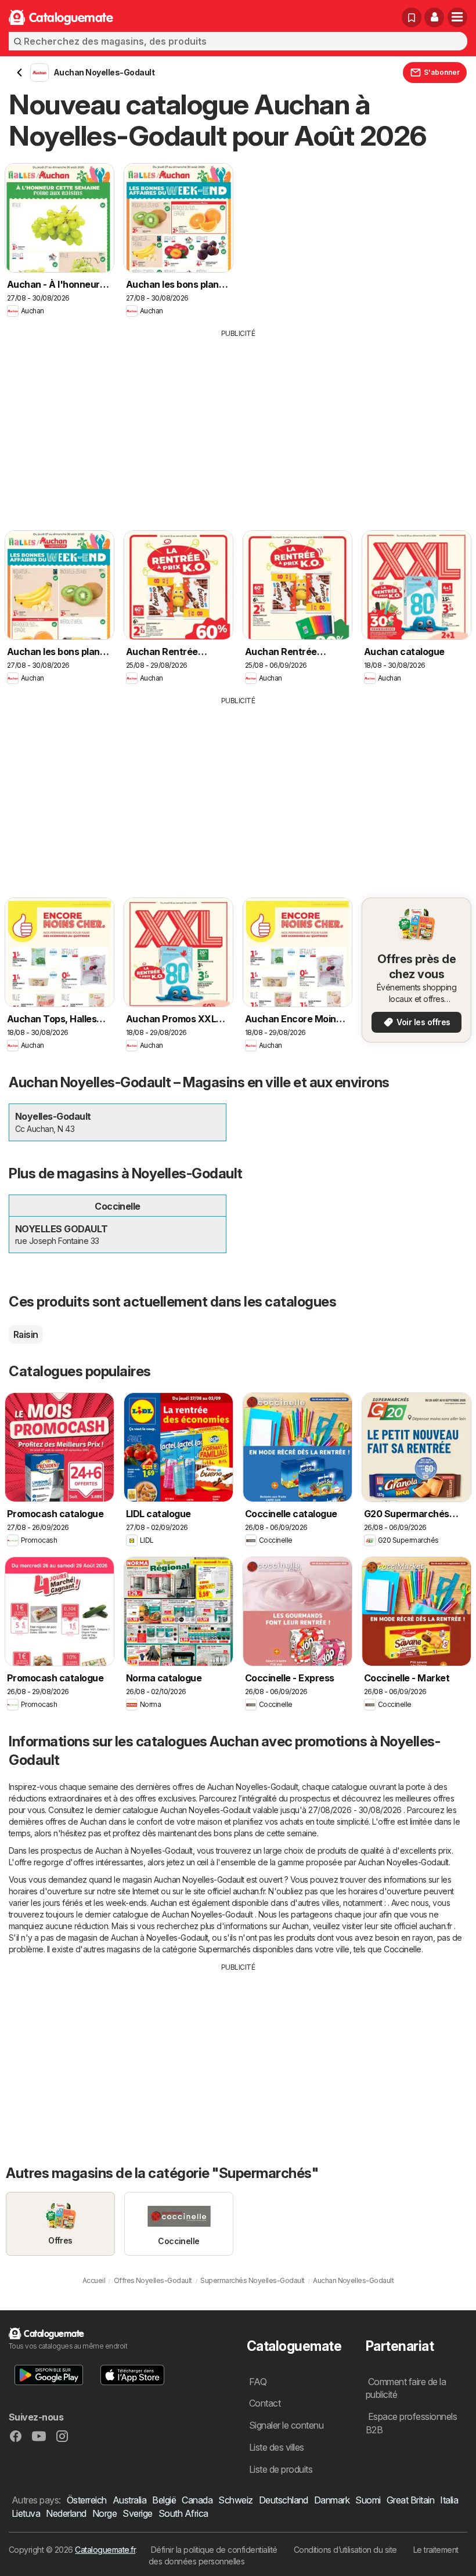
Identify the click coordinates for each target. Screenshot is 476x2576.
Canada (197, 2500)
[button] (434, 17)
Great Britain (410, 2500)
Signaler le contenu (286, 2425)
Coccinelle (403, 1949)
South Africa (183, 2513)
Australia (129, 2500)
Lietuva (26, 2513)
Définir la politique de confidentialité (214, 2550)
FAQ (258, 2382)
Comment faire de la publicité (406, 2388)
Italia (449, 2500)
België (164, 2500)
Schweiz (235, 2500)
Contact (265, 2403)
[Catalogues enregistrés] (412, 17)
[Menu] (457, 17)
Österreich (87, 2500)
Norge (104, 2513)
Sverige (137, 2513)
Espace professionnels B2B (411, 2423)
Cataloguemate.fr (105, 2550)
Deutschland (284, 2500)
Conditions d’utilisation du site (345, 2550)
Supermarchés (225, 1949)
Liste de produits (281, 2469)
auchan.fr (249, 1891)
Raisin (26, 1334)
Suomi (368, 2500)
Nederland (66, 2513)
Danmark (332, 2500)
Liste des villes (277, 2447)
